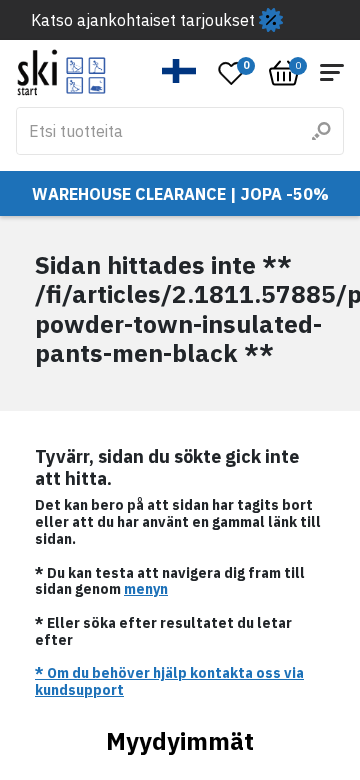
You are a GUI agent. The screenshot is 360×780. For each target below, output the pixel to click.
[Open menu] (332, 72)
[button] (179, 71)
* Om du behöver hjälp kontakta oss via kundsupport (169, 681)
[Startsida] (61, 72)
